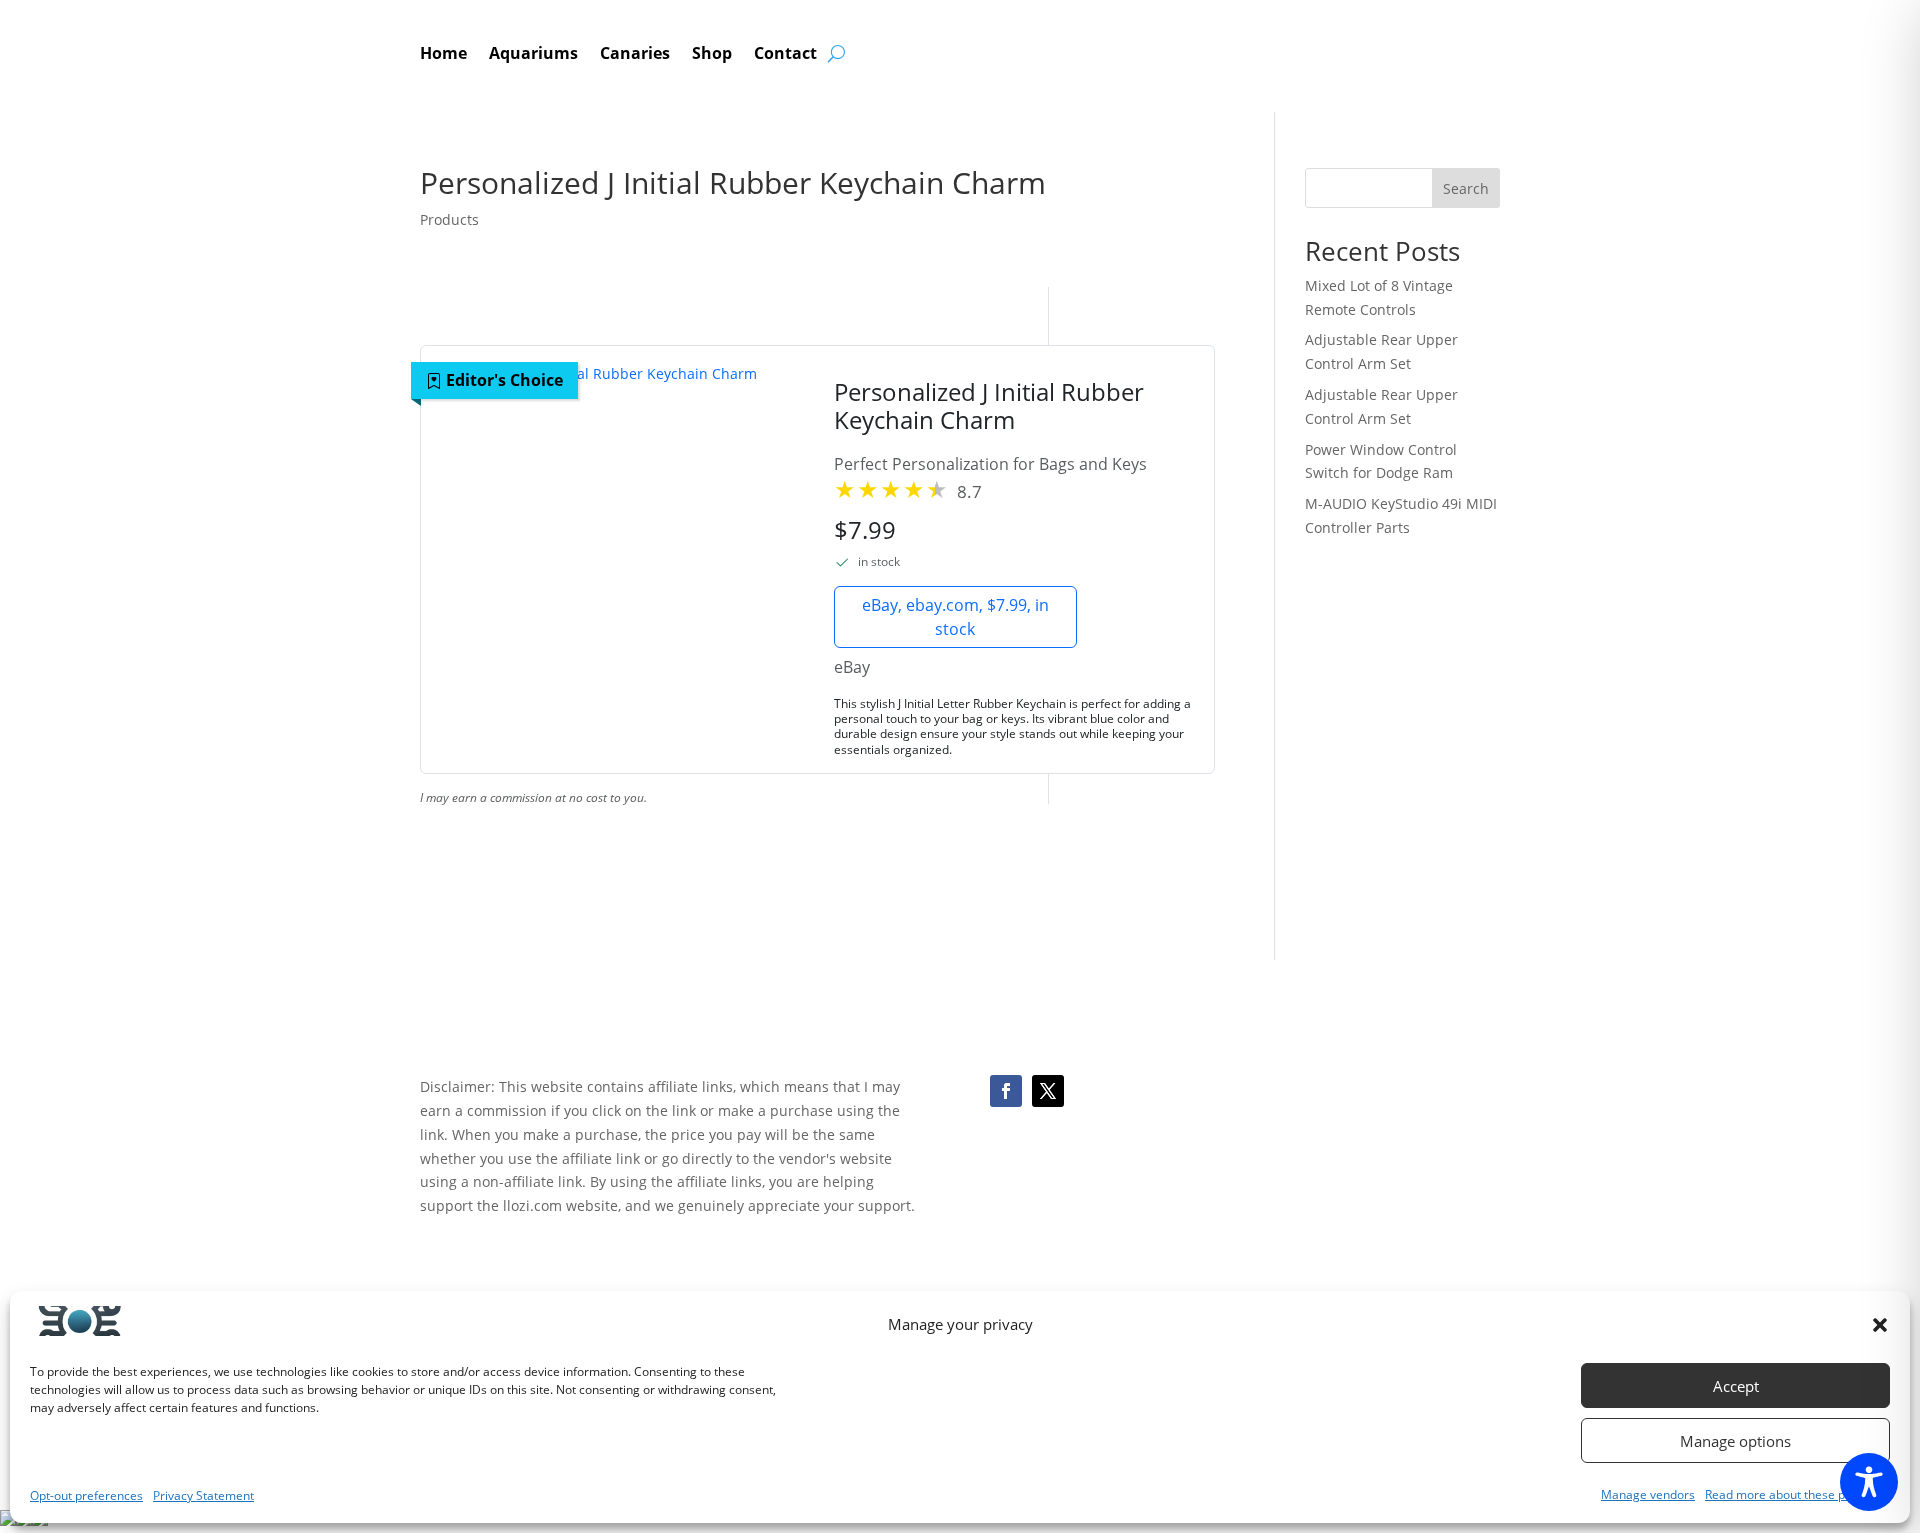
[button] (1880, 1325)
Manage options (1735, 1441)
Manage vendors (1648, 1494)
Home (443, 55)
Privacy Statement (203, 1495)
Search (1466, 188)
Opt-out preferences (86, 1495)
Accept (1736, 1386)
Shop (712, 55)
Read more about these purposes (1797, 1494)
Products (449, 219)
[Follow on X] (1048, 1091)
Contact (785, 55)
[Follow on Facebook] (1006, 1091)
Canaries (635, 55)
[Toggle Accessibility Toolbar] (1869, 1482)
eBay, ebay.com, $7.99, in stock (955, 617)
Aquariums (533, 55)
